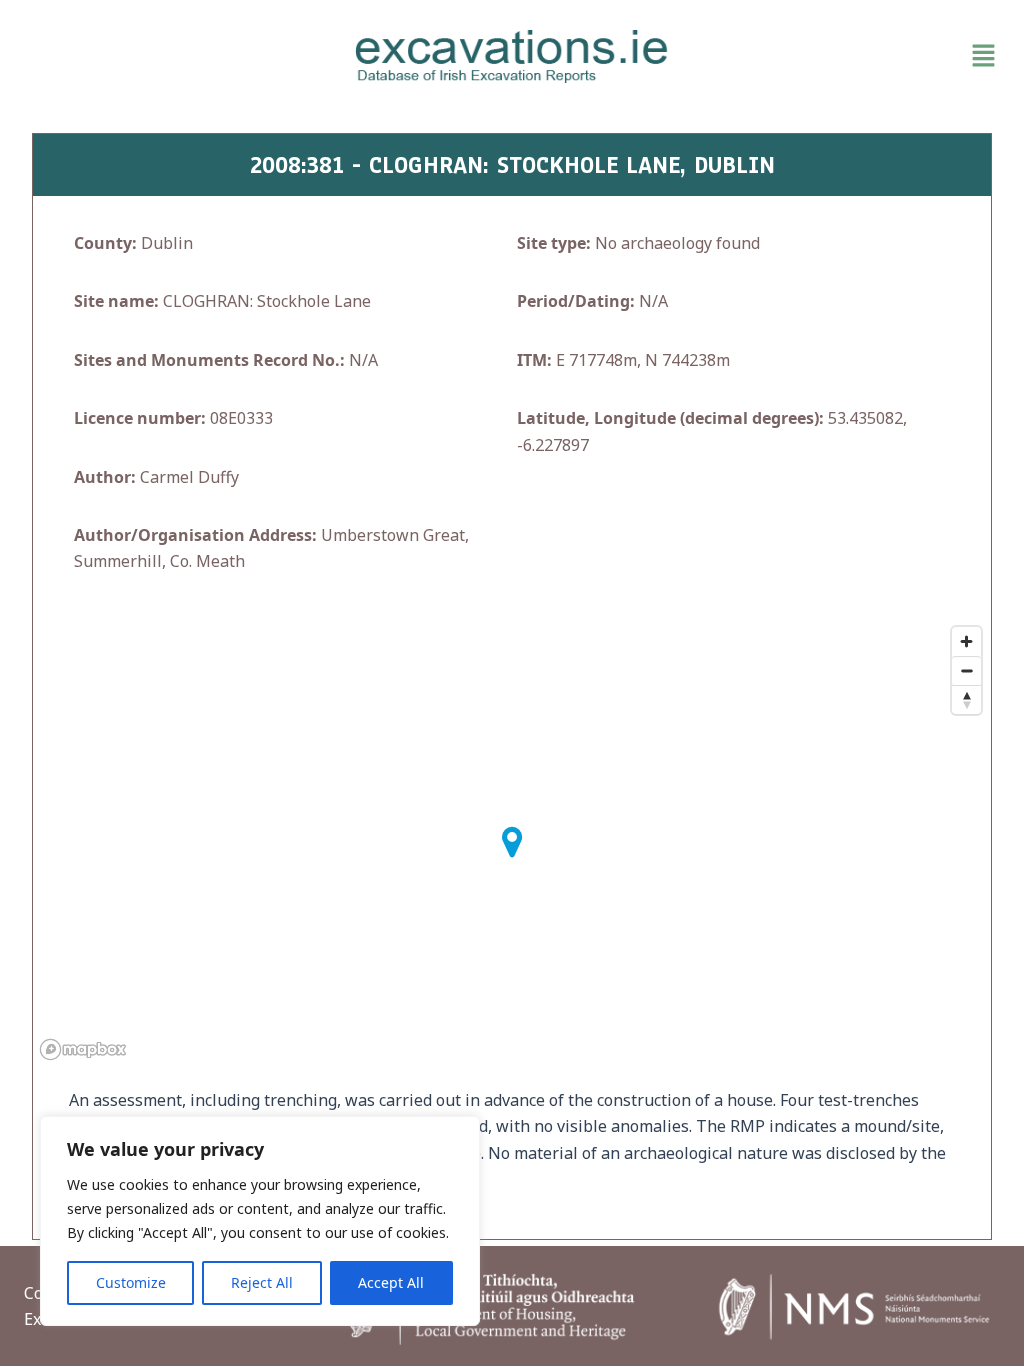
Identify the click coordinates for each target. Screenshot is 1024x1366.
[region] (260, 1221)
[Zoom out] (966, 670)
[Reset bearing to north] (966, 699)
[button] (846, 56)
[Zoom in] (966, 641)
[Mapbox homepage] (83, 1049)
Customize (131, 1282)
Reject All (262, 1282)
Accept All (391, 1282)
